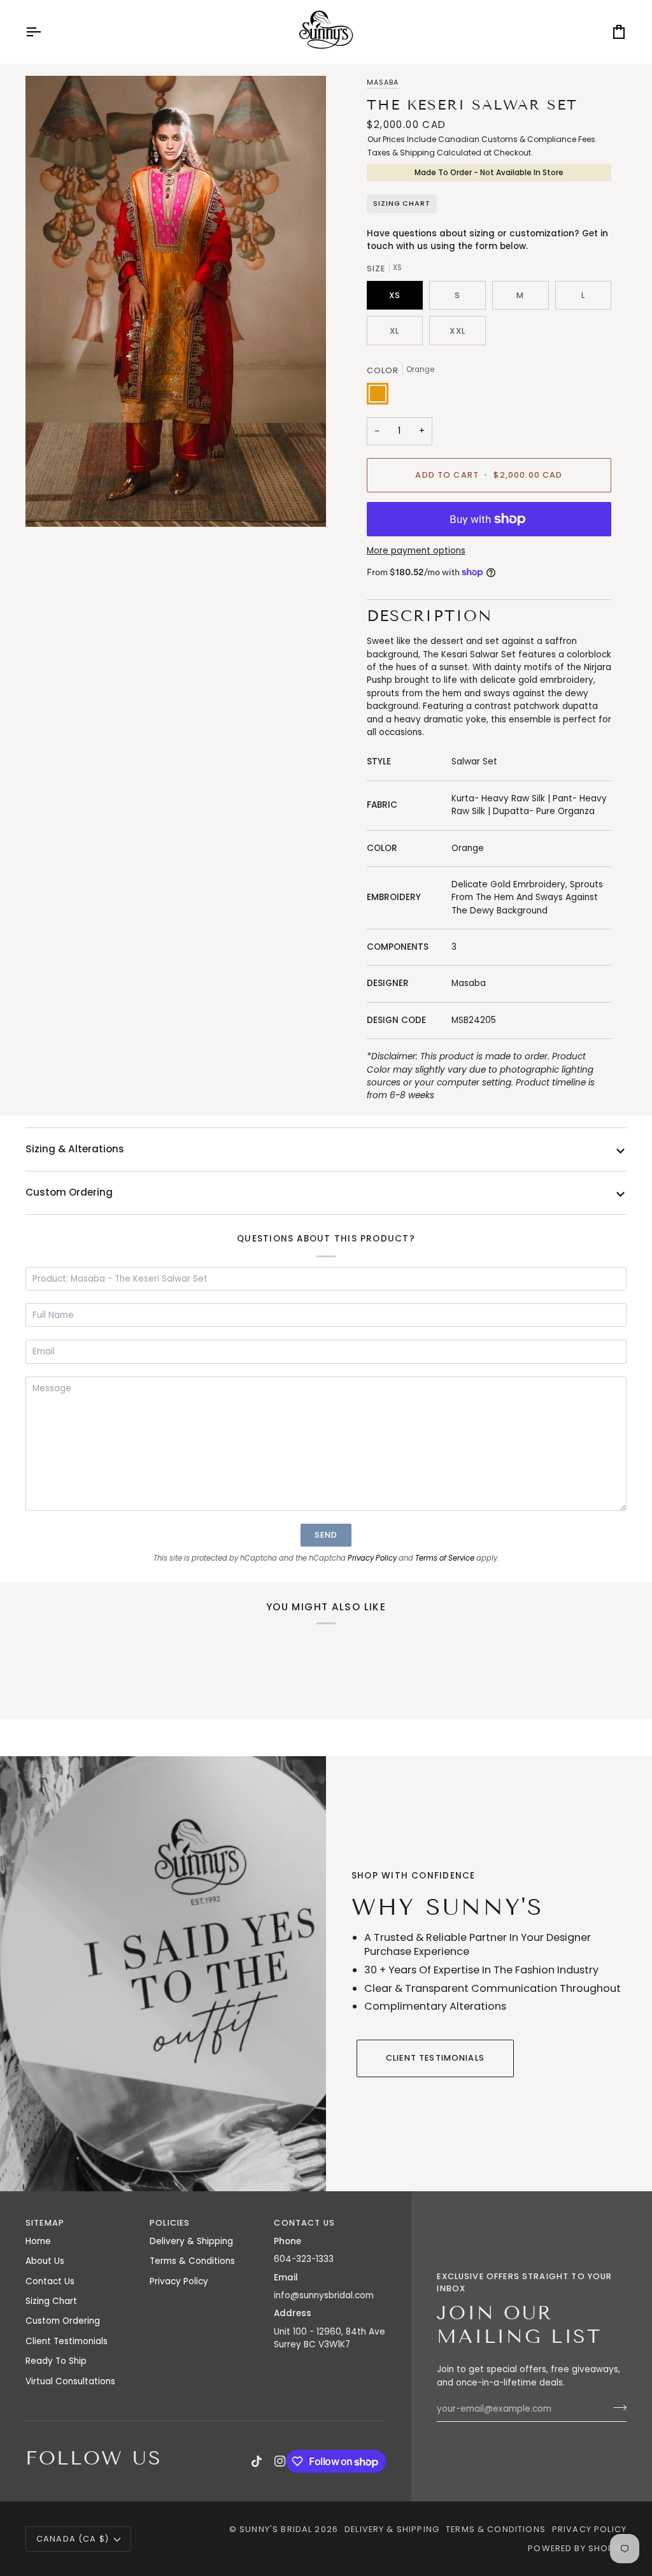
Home (38, 2241)
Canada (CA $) (73, 2539)
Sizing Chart (402, 204)
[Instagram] (280, 2461)
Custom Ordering (69, 1192)
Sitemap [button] (45, 2223)
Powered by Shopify (577, 2548)
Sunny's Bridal (276, 2529)
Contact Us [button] (304, 2223)
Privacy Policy (372, 1558)
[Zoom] (176, 301)
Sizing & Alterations (75, 1149)
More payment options (416, 551)
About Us (45, 2261)
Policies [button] (170, 2223)
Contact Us (50, 2281)
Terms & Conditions (192, 2261)
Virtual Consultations (70, 2381)
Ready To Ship (56, 2361)
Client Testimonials (435, 2058)
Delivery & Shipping (191, 2241)
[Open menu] (45, 32)
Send (326, 1535)
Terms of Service (445, 1558)
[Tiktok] (257, 2461)
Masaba (383, 82)
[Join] (616, 2407)
